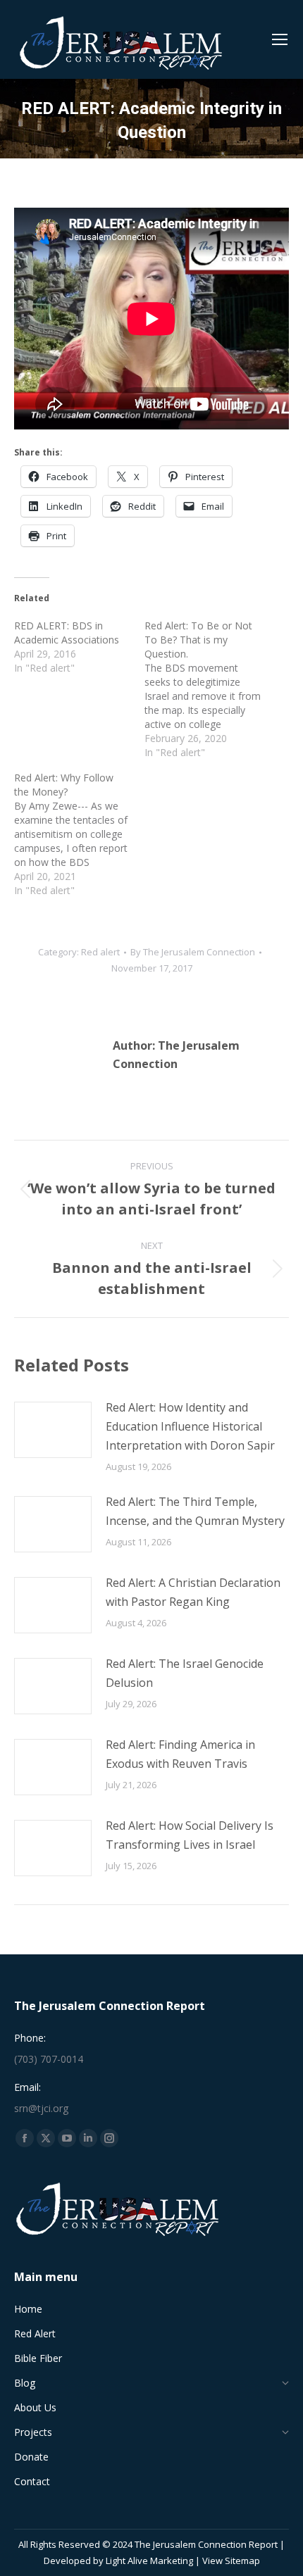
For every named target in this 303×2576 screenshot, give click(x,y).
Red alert (100, 952)
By (193, 952)
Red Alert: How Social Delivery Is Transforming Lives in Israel (190, 1835)
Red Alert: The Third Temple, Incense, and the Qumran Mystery (195, 1511)
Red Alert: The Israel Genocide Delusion (185, 1673)
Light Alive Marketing (149, 2561)
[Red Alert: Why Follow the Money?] (79, 834)
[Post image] (53, 1430)
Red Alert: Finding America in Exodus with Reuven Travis (180, 1754)
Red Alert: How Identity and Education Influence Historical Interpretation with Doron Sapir (190, 1426)
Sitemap (242, 2561)
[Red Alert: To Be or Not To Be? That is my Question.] (210, 689)
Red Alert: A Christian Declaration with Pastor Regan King (193, 1592)
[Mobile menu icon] (280, 39)
